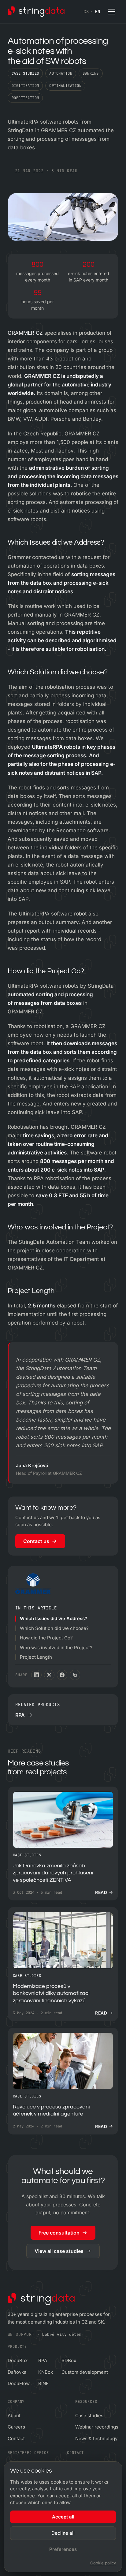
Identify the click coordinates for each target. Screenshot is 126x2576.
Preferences (63, 2549)
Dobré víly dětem (62, 2334)
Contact (16, 2438)
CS (86, 12)
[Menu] (112, 12)
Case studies (25, 73)
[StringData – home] (36, 12)
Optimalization (65, 86)
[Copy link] (75, 1675)
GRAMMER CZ (25, 333)
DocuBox (18, 2360)
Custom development (85, 2372)
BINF (43, 2383)
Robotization (25, 98)
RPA (43, 2360)
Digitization (25, 86)
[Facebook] (62, 1675)
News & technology (96, 2438)
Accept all (63, 2517)
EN (97, 12)
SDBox (69, 2360)
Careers (16, 2427)
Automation (61, 73)
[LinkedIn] (36, 1675)
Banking (91, 73)
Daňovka (17, 2372)
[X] (49, 1675)
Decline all (63, 2533)
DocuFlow (19, 2383)
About (14, 2416)
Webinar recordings (97, 2427)
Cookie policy (103, 2563)
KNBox (46, 2372)
